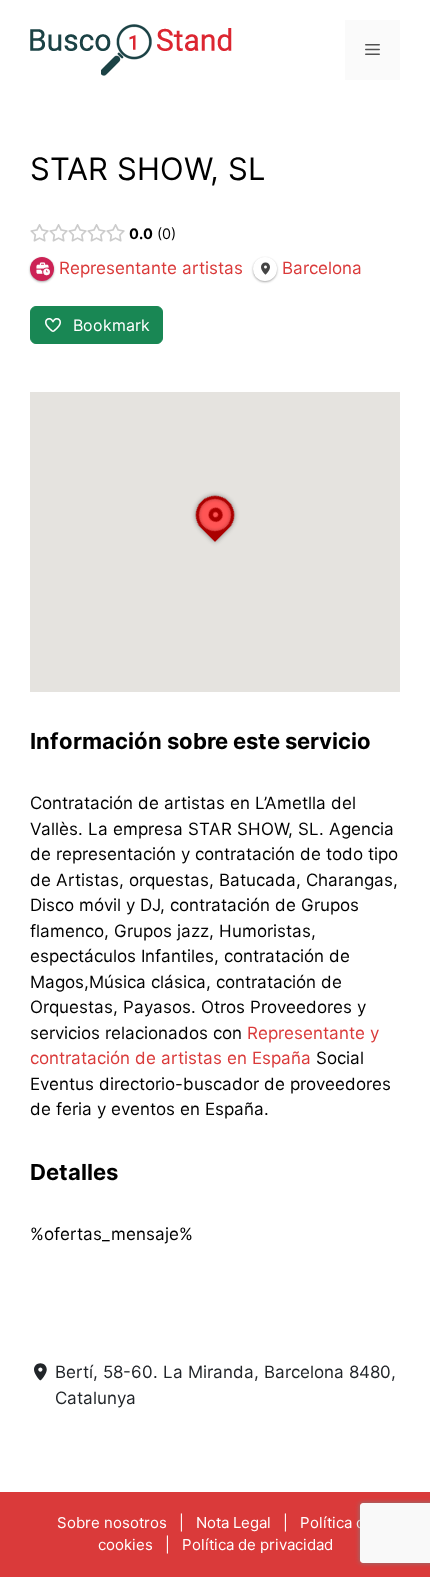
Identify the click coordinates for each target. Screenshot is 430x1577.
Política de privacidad (257, 1544)
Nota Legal (233, 1522)
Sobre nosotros (112, 1522)
